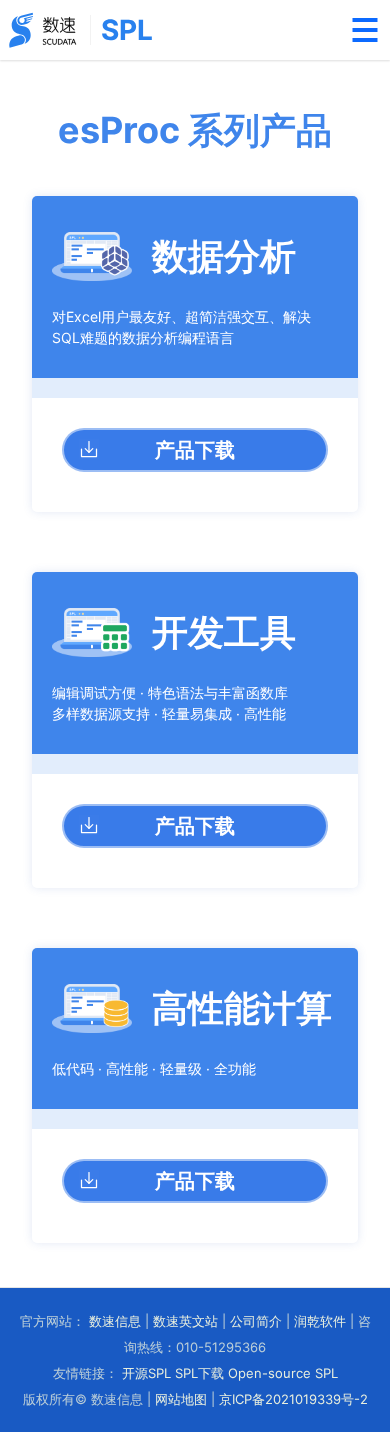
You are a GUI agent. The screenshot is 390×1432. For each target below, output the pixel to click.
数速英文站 (185, 1321)
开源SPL (146, 1373)
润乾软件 (320, 1321)
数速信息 (115, 1321)
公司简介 (256, 1321)
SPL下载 (199, 1373)
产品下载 (195, 450)
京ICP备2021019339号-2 (293, 1399)
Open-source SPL (283, 1373)
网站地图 (181, 1399)
